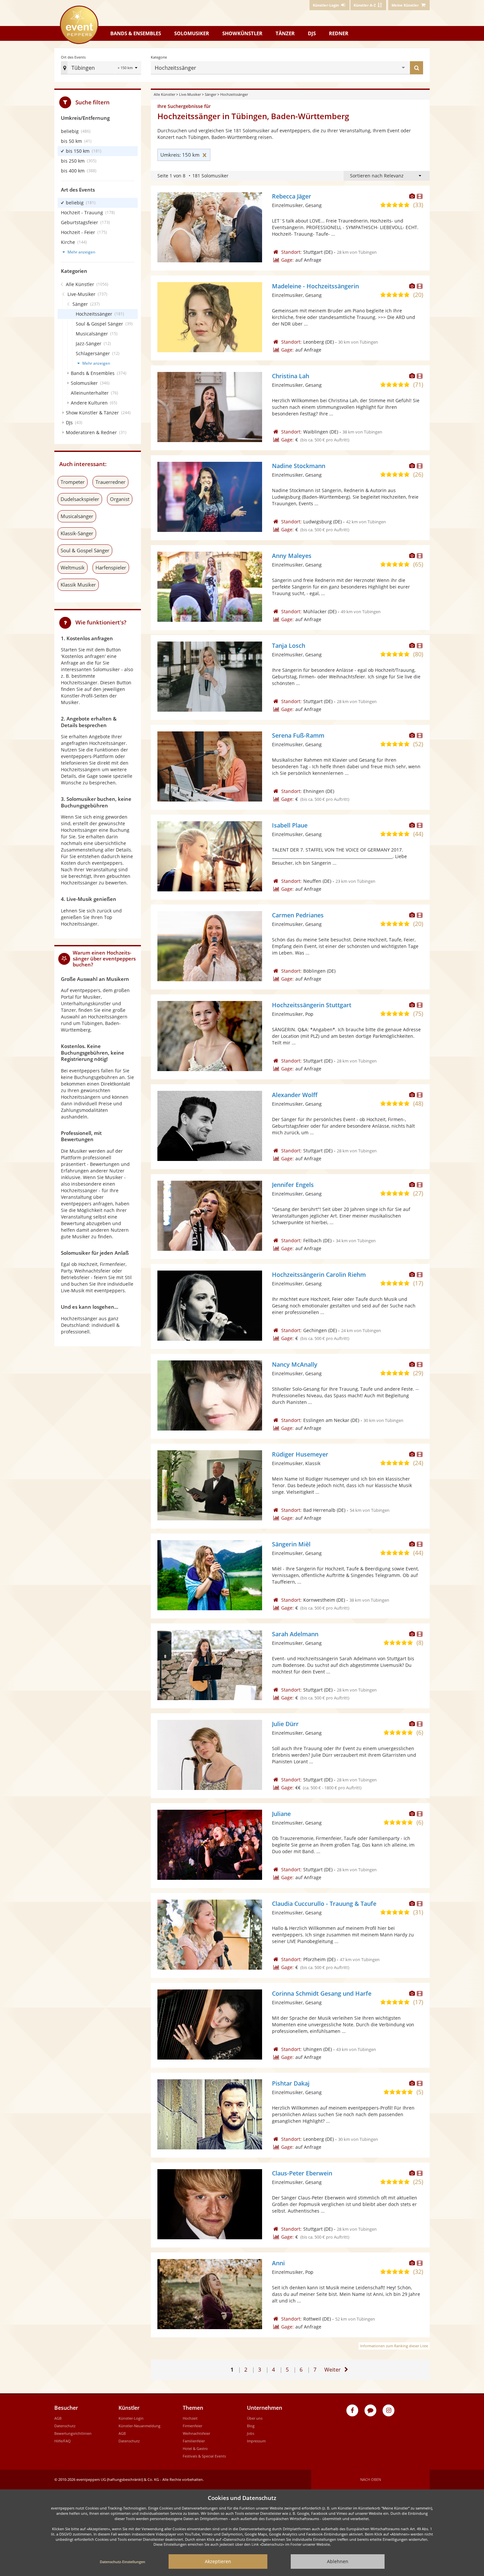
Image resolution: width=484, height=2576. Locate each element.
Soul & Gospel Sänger (85, 550)
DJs (312, 33)
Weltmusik (73, 567)
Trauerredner (110, 482)
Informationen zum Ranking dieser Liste (394, 2346)
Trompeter (73, 482)
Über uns (255, 2418)
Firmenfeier (192, 2426)
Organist (120, 499)
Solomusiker (192, 33)
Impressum (256, 2441)
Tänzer (285, 33)
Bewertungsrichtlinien (73, 2433)
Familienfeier (194, 2441)
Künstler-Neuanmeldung (139, 2426)
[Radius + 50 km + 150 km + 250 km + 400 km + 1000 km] (128, 68)
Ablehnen (338, 2561)
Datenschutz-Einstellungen (122, 2562)
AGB (58, 2418)
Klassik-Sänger (77, 533)
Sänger (211, 94)
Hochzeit (190, 2418)
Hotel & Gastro (195, 2448)
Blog (251, 2426)
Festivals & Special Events (204, 2456)
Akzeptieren (218, 2561)
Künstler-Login (131, 2418)
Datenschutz (65, 2426)
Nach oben (371, 2479)
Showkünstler (242, 33)
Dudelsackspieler (80, 499)
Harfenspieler (111, 567)
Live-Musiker (190, 94)
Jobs (251, 2433)
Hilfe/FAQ (63, 2441)
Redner (339, 33)
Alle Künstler (164, 94)
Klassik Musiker (78, 585)
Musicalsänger (77, 516)
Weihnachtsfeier (196, 2433)
